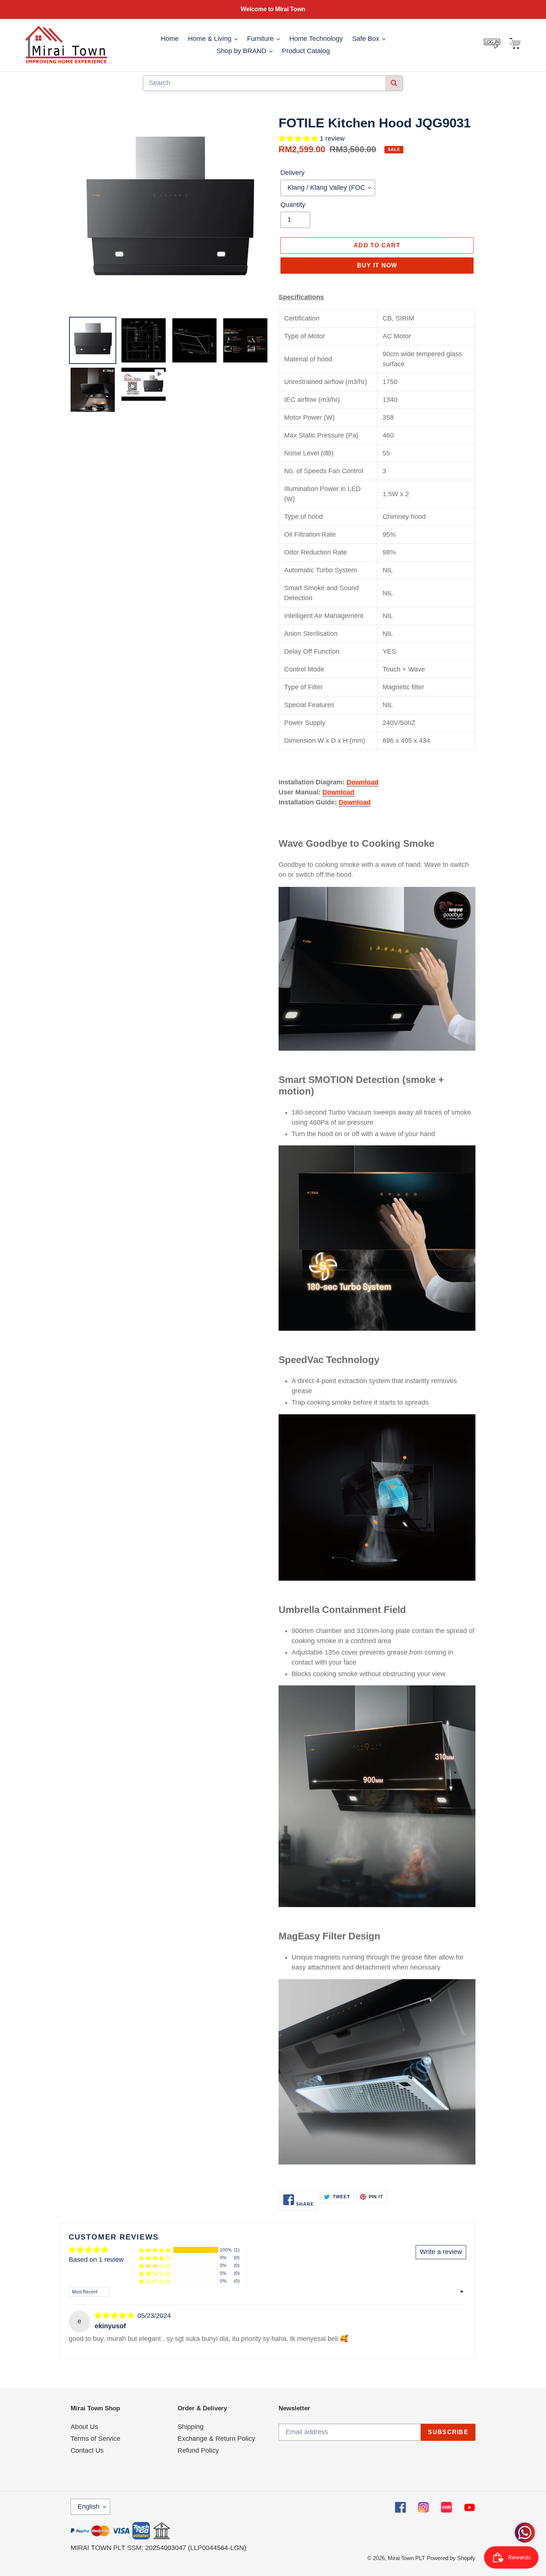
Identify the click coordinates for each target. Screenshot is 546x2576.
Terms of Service (95, 2439)
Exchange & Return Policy (216, 2439)
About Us (84, 2427)
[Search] (394, 83)
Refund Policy (198, 2450)
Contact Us (87, 2450)
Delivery (292, 173)
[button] (299, 139)
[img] (115, 2316)
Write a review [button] (441, 2252)
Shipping (191, 2427)
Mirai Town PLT (406, 2558)
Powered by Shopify (451, 2558)
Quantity (293, 205)
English (89, 2507)
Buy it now (377, 265)
